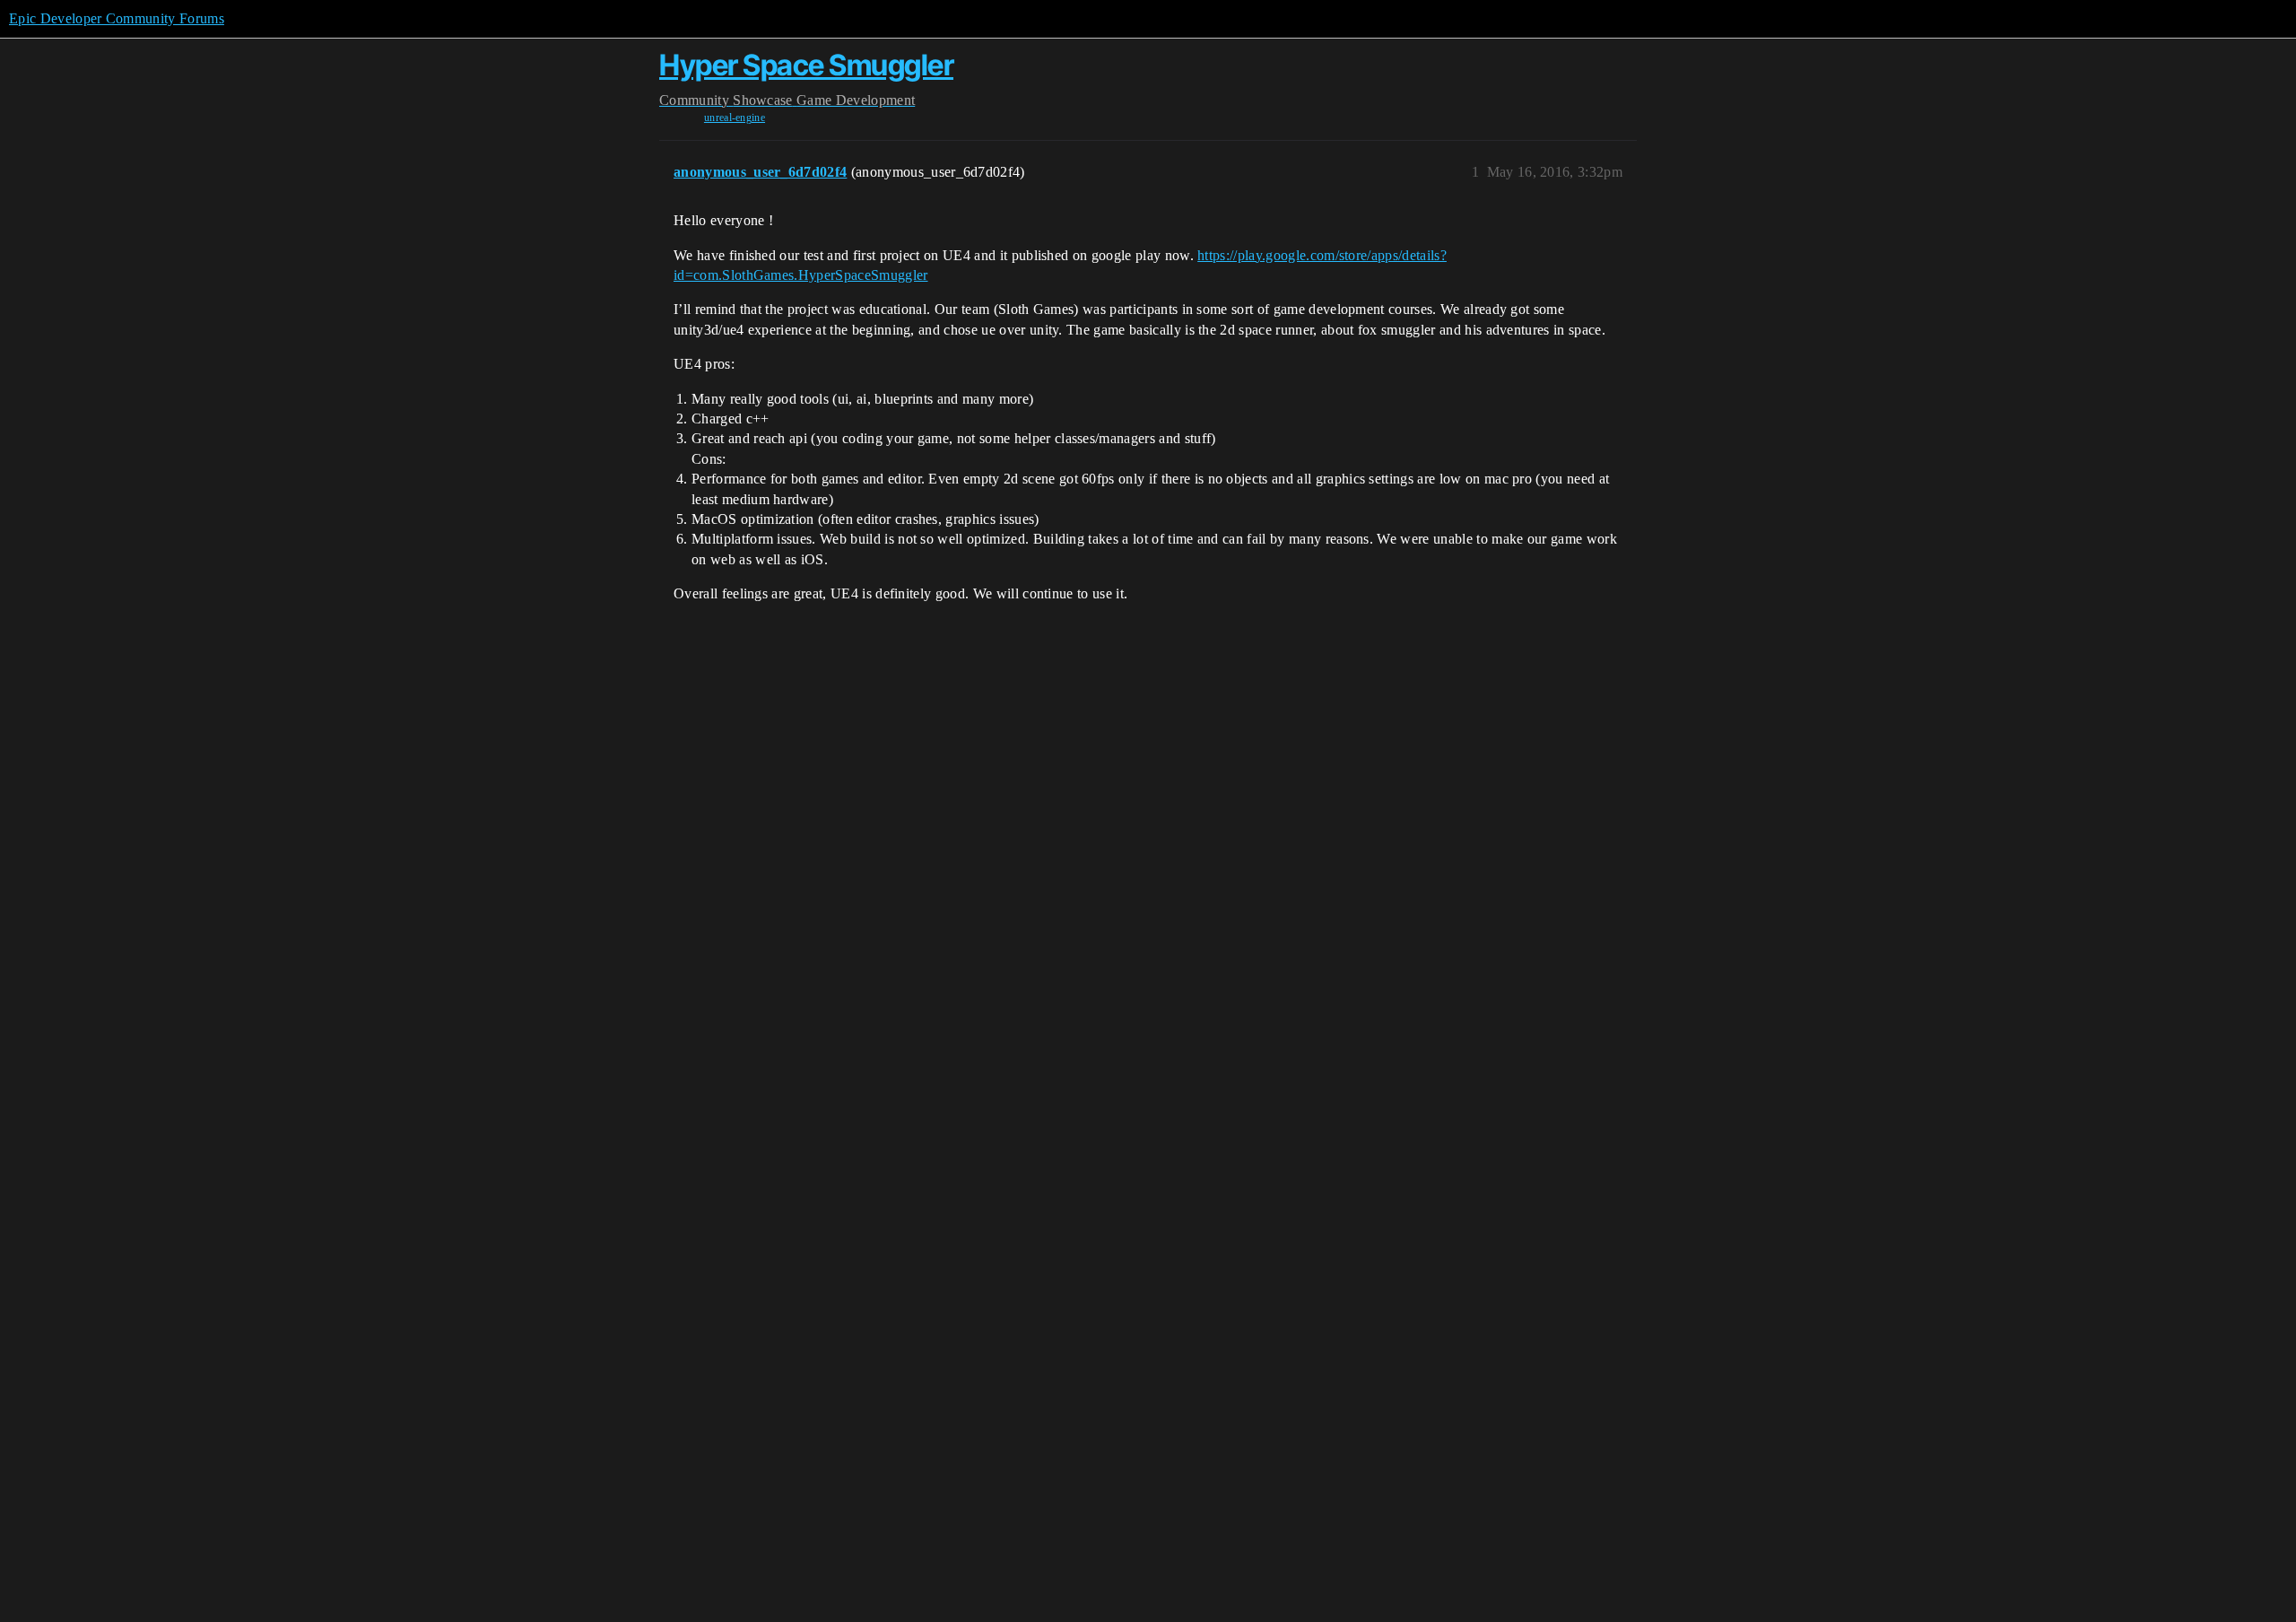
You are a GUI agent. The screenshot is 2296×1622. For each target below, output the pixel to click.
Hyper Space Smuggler (806, 65)
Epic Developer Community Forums (117, 18)
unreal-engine (735, 118)
